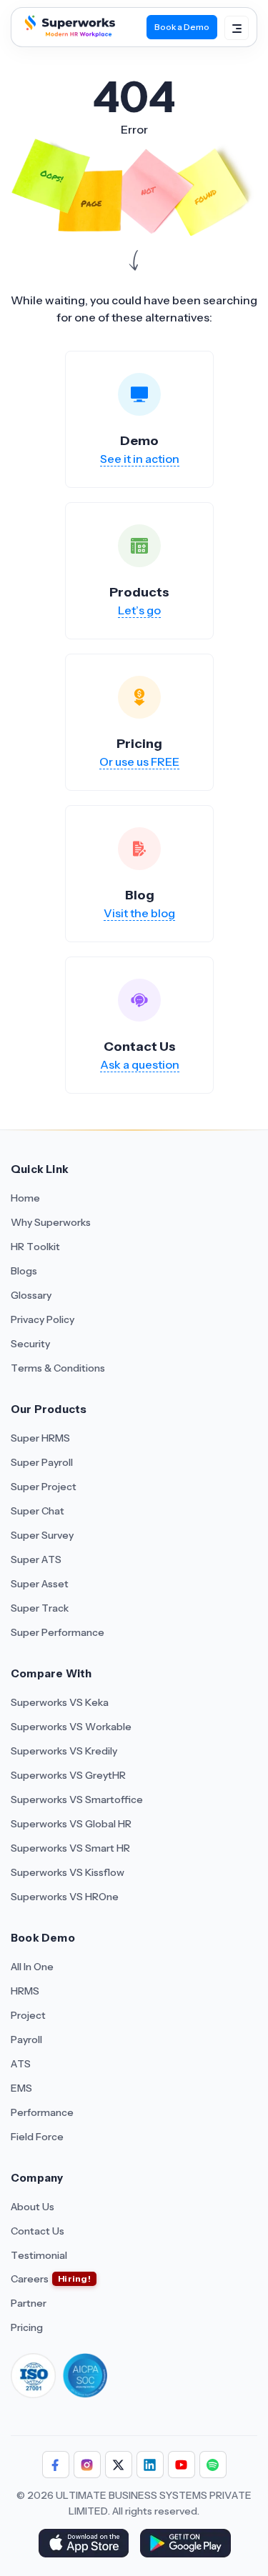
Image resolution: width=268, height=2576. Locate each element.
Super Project (44, 1487)
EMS (21, 2088)
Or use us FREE (139, 762)
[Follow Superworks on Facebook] (56, 2465)
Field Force (37, 2137)
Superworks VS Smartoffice (77, 1799)
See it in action (140, 459)
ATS (21, 2064)
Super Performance (58, 1632)
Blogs (24, 1271)
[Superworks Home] (69, 33)
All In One (32, 1967)
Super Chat (38, 1511)
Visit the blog (139, 913)
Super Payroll (42, 1462)
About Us (33, 2207)
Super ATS (36, 1559)
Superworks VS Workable (71, 1727)
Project (28, 2015)
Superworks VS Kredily (64, 1751)
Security (30, 1344)
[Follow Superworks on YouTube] (182, 2465)
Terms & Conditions (58, 1368)
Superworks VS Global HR (71, 1824)
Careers (30, 2279)
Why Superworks (51, 1222)
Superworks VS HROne (65, 1897)
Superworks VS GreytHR (68, 1775)
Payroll (26, 2040)
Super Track (40, 1608)
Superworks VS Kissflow (68, 1872)
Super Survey (42, 1535)
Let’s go (139, 610)
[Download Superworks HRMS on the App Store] (83, 2545)
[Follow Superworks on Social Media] (213, 2465)
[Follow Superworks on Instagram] (87, 2465)
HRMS (25, 1991)
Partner (29, 2303)
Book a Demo (182, 27)
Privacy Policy (43, 1319)
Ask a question (140, 1064)
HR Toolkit (35, 1247)
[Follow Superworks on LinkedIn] (150, 2465)
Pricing (27, 2327)
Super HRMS (40, 1438)
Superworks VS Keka (60, 1702)
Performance (42, 2112)
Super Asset (40, 1584)
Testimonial (39, 2255)
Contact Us (38, 2231)
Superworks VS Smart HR (70, 1848)
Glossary (31, 1295)
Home (25, 1198)
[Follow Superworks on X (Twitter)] (119, 2465)
